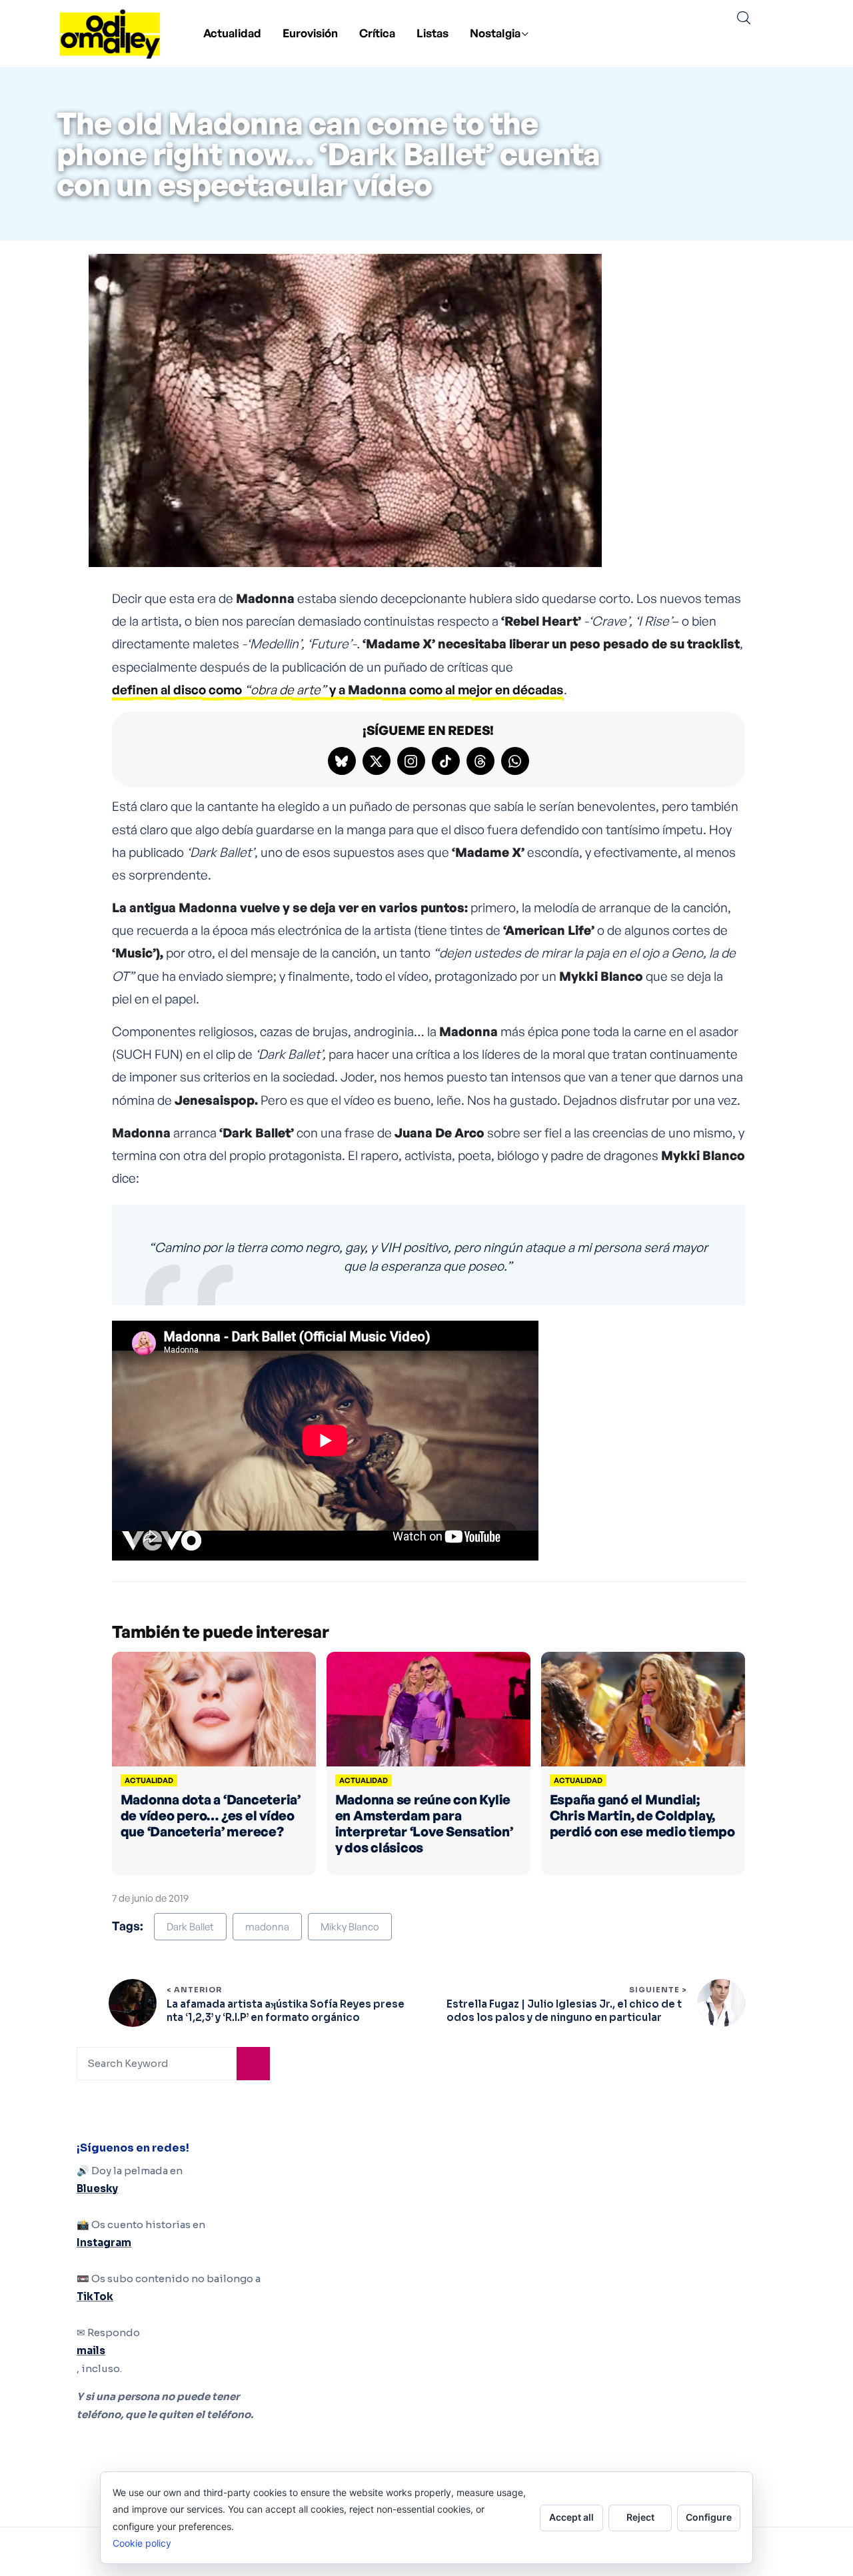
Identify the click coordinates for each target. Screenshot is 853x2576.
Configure (709, 2517)
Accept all (571, 2517)
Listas (432, 33)
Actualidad (232, 33)
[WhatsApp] (515, 761)
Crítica (377, 33)
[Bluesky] (342, 761)
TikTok (95, 2296)
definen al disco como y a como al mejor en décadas (338, 690)
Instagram (104, 2243)
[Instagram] (411, 761)
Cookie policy (142, 2543)
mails (91, 2350)
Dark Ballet (190, 1927)
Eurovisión (310, 33)
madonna (267, 1927)
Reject (640, 2517)
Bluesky (97, 2189)
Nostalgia (495, 33)
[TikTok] (446, 761)
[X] (377, 761)
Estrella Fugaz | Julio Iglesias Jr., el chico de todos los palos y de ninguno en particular (564, 2011)
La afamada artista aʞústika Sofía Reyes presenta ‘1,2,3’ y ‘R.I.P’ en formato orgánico (286, 2011)
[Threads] (480, 761)
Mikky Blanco (350, 1927)
